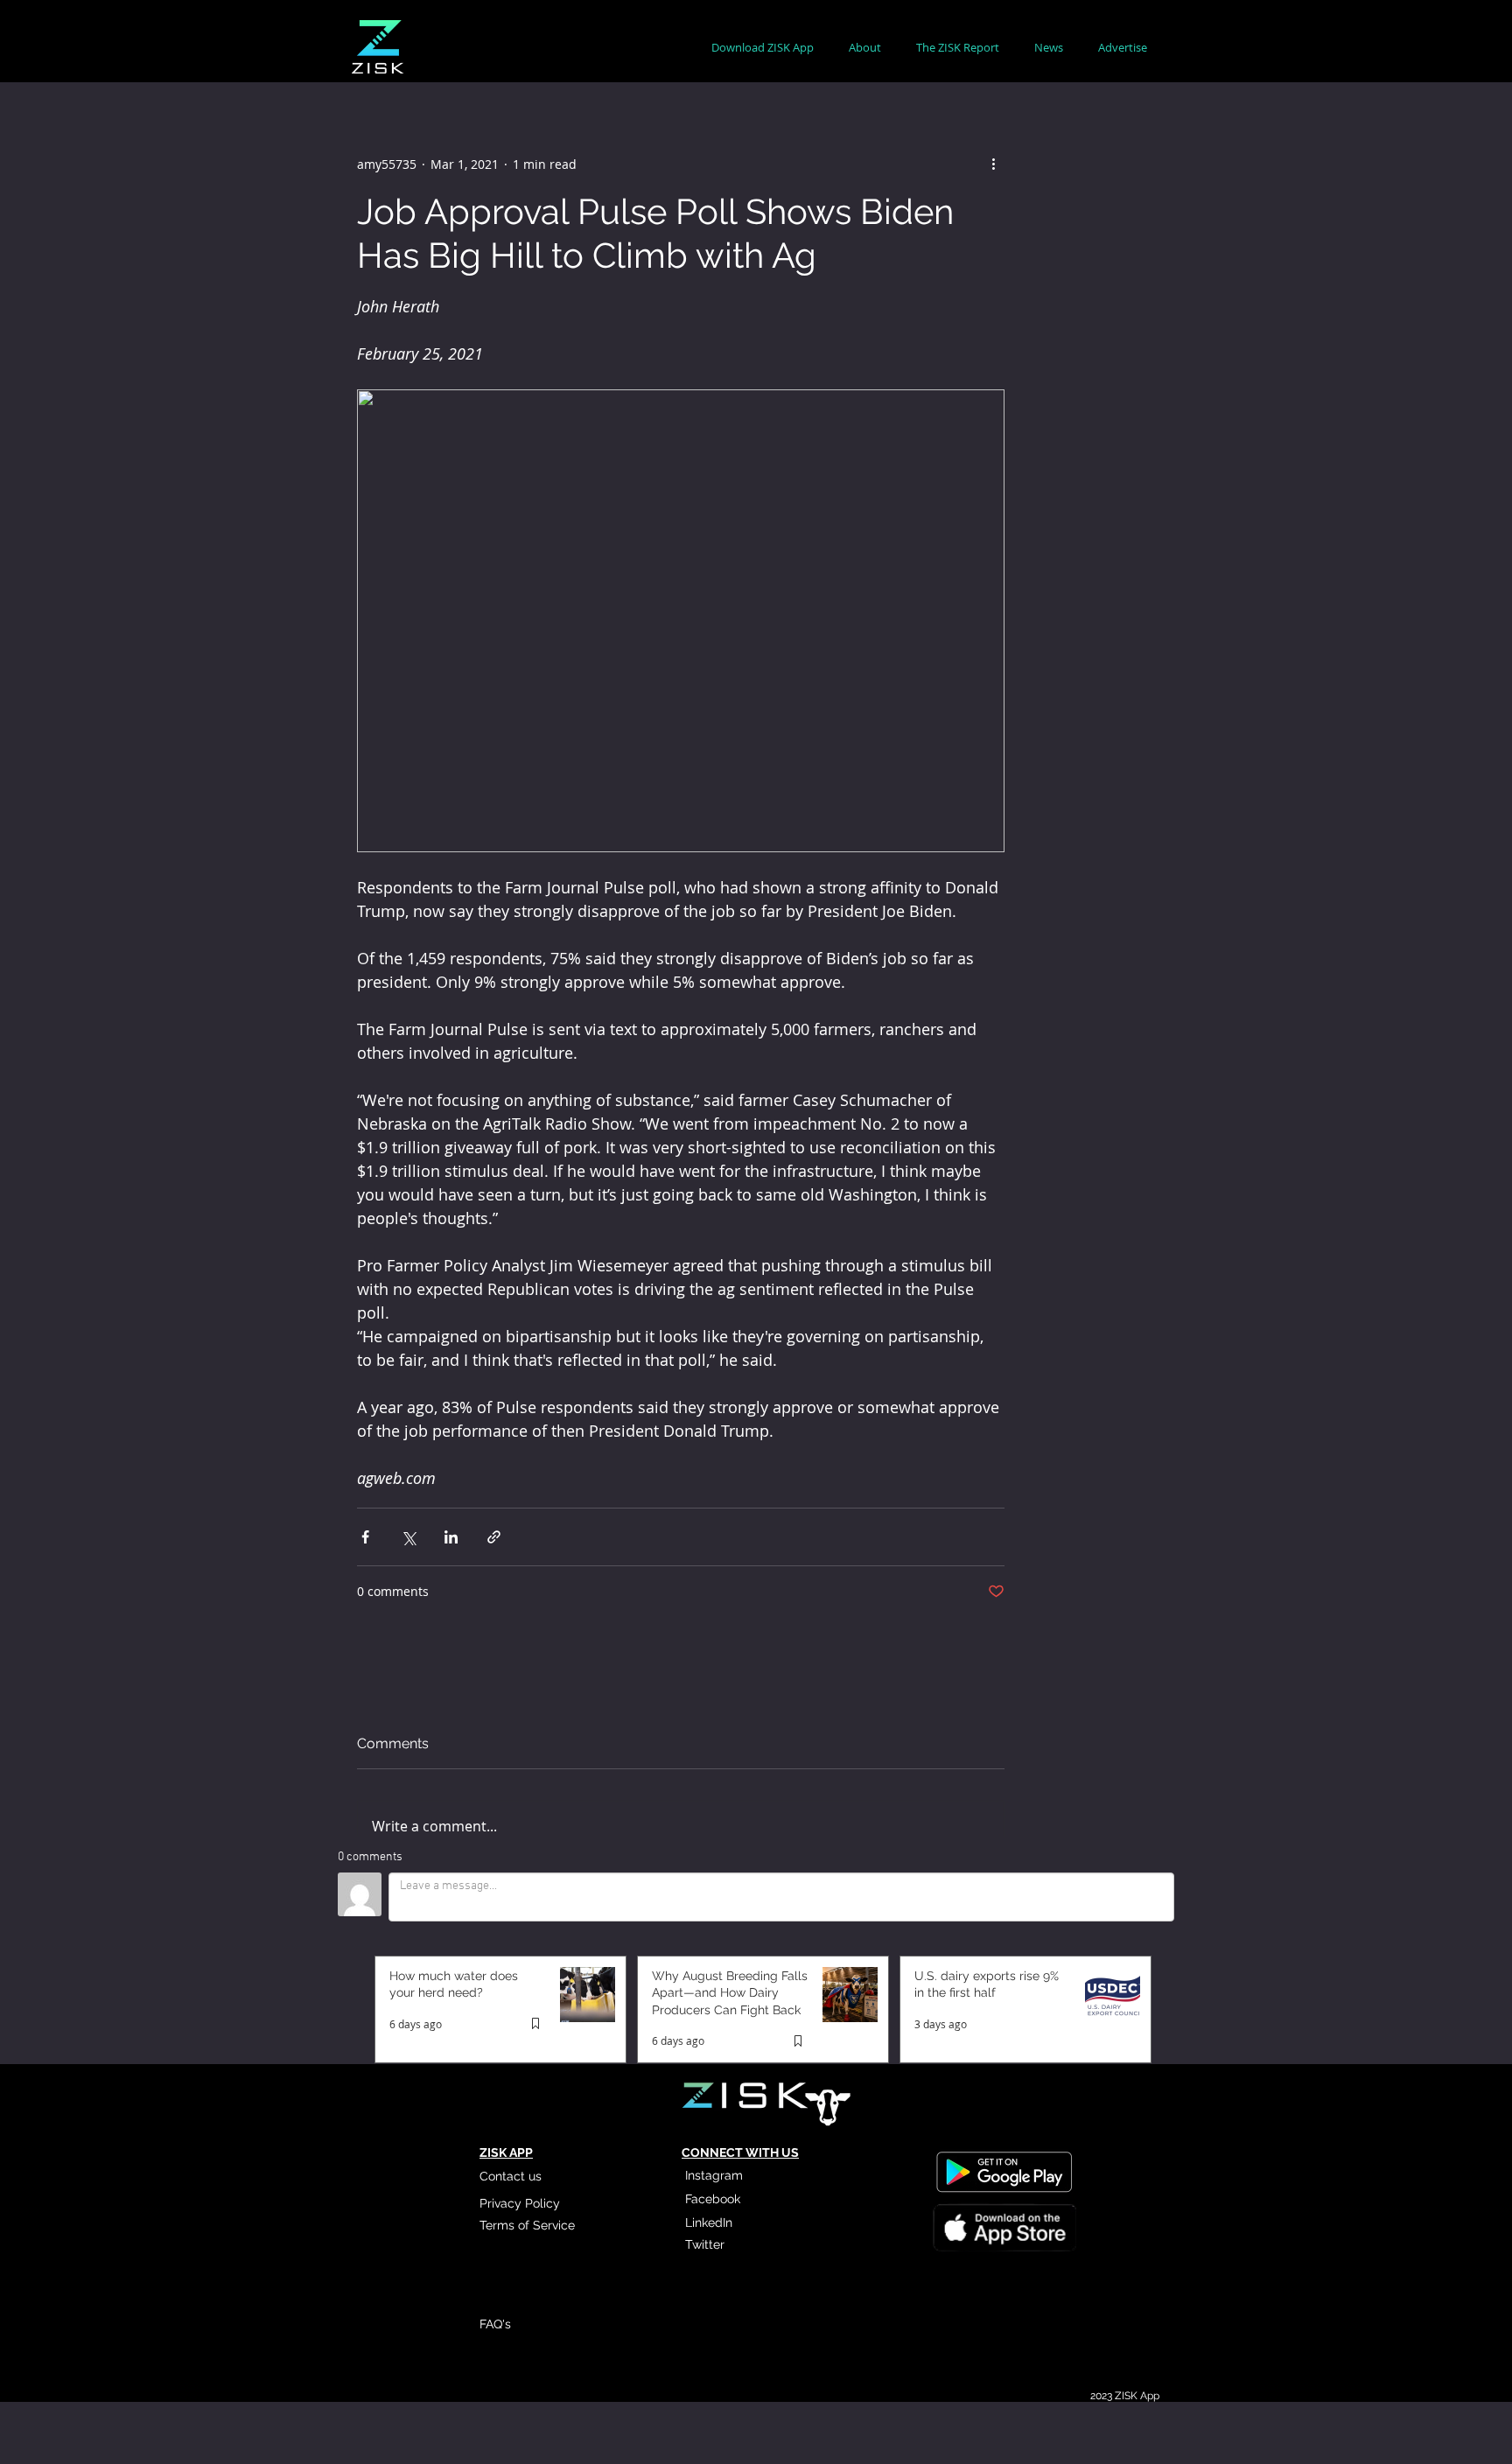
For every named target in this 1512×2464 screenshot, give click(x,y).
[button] (865, 48)
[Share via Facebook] (365, 1537)
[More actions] (994, 164)
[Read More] (1004, 2230)
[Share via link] (494, 1537)
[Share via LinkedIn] (451, 1537)
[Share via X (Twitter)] (408, 1537)
